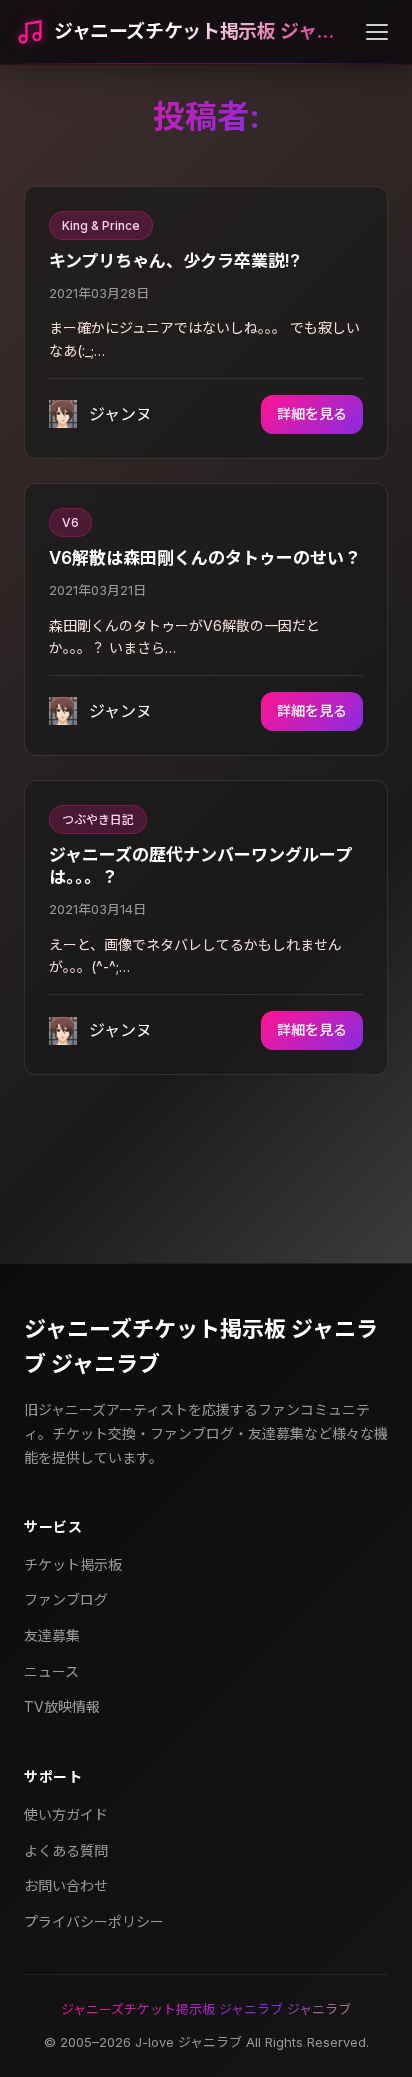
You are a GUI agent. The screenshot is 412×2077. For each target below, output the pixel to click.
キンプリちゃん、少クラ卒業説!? (174, 261)
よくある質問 (66, 1850)
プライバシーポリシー (94, 1921)
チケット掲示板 (73, 1564)
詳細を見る (312, 413)
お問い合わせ (66, 1885)
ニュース (51, 1671)
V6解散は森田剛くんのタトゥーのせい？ (205, 558)
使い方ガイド (66, 1814)
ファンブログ (66, 1599)
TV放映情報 (62, 1706)
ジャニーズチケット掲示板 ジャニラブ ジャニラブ (201, 1346)
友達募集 (52, 1635)
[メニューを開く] (377, 32)
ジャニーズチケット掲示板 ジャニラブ (202, 31)
